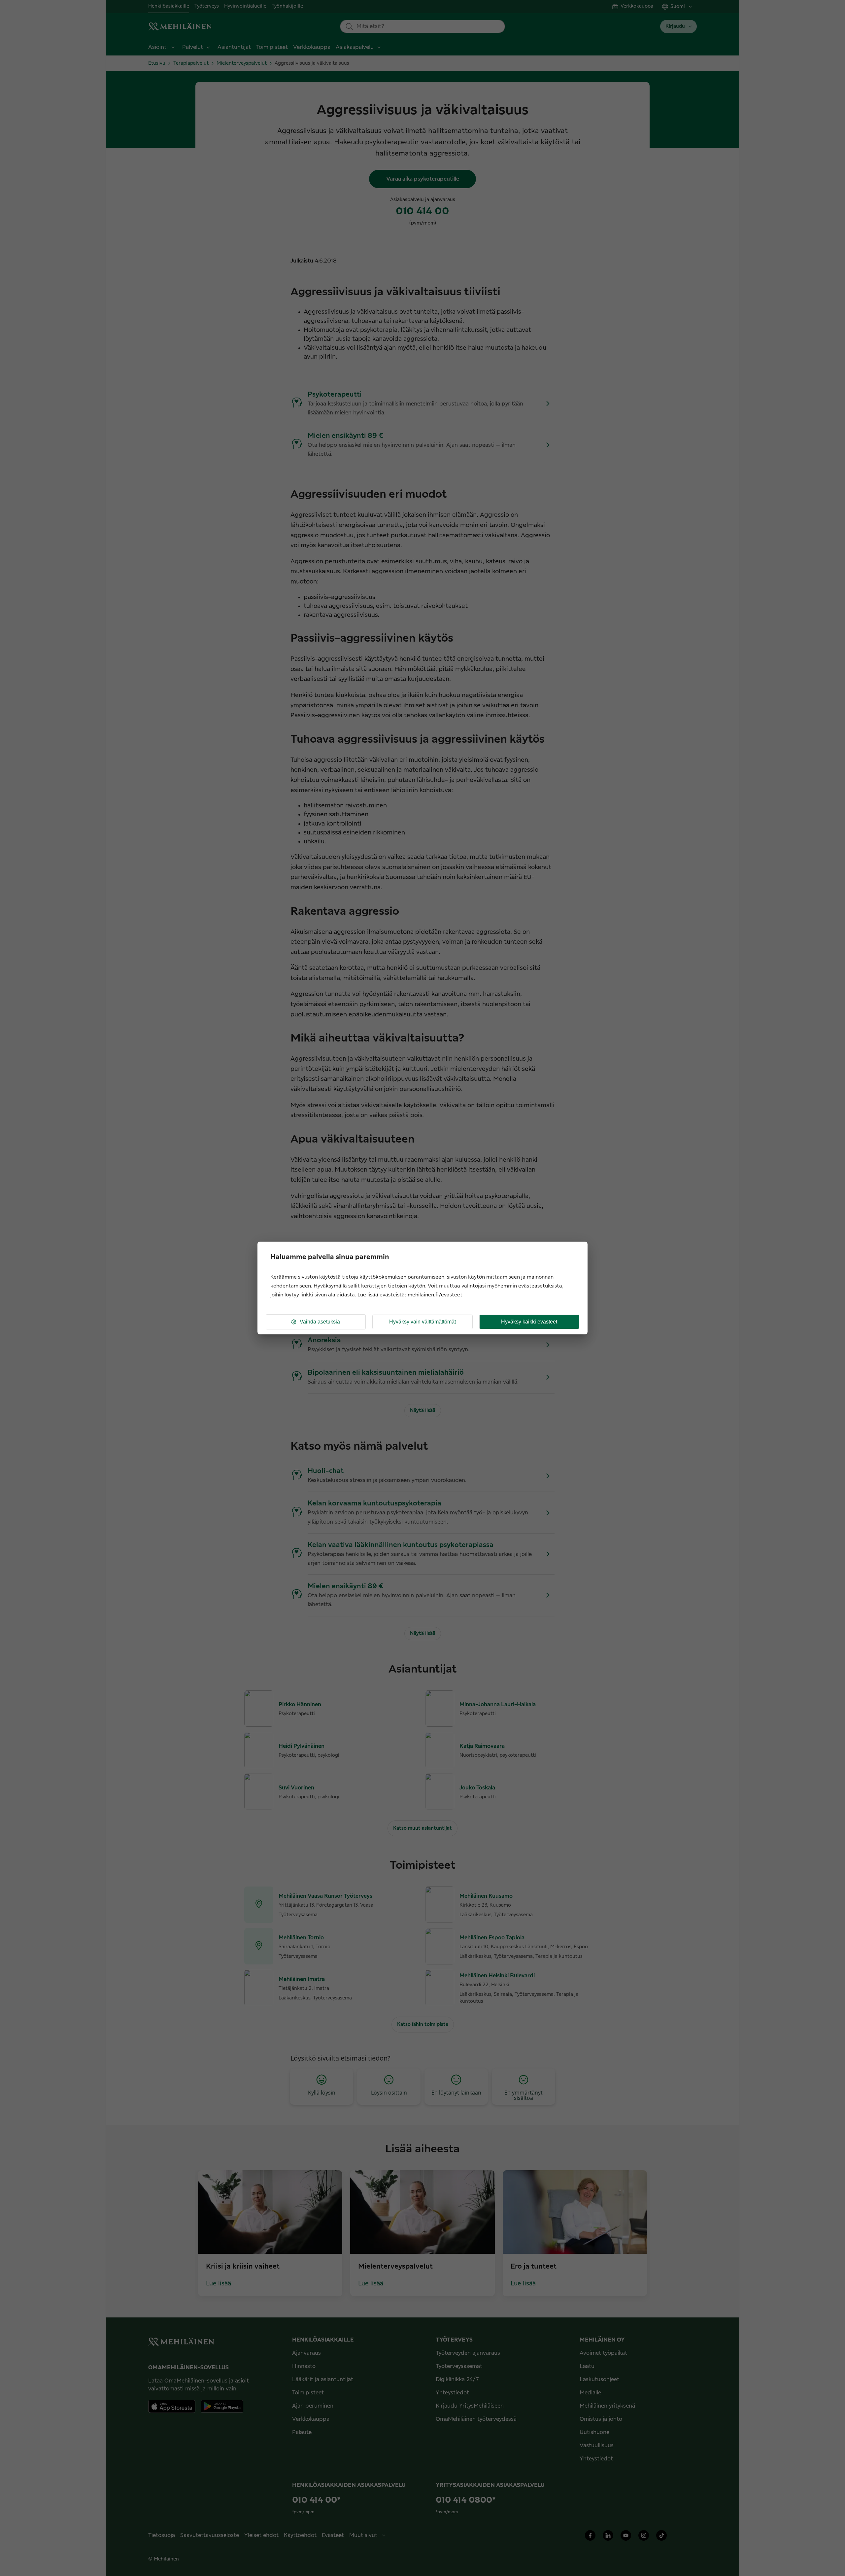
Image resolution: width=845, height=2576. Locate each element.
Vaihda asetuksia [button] (320, 1322)
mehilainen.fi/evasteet (435, 1295)
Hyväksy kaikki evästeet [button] (529, 1322)
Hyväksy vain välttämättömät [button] (422, 1322)
